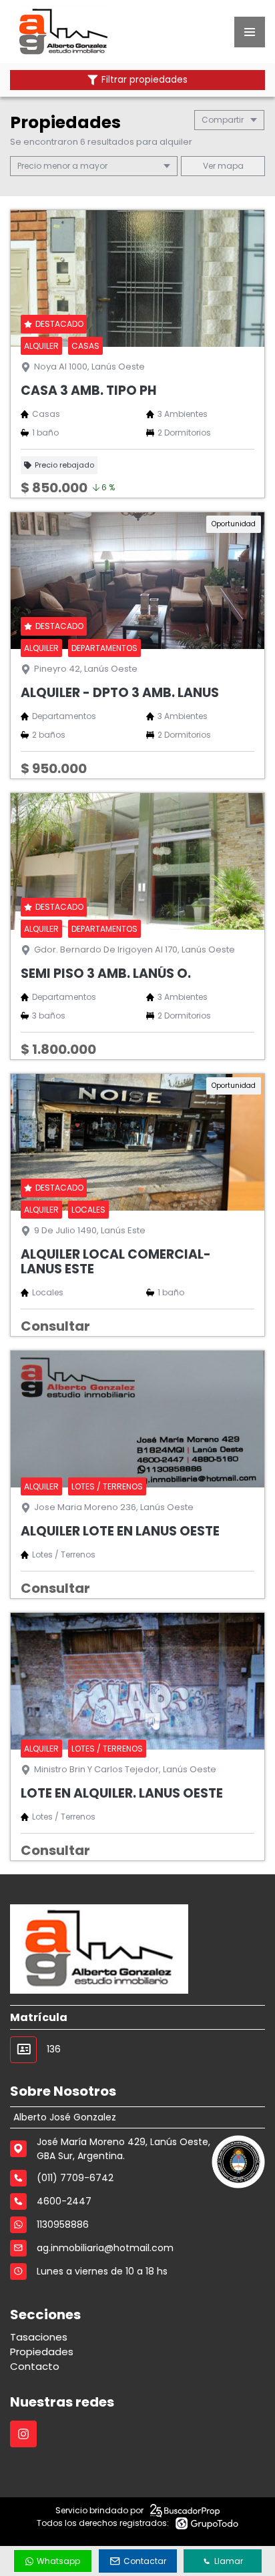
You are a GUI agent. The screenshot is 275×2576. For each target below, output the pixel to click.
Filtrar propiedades (145, 80)
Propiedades (42, 2352)
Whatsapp (58, 2561)
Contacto (35, 2366)
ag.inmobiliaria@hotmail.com (105, 2248)
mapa (230, 166)
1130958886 (63, 2224)
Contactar (145, 2561)
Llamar (229, 2561)
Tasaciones (39, 2337)
